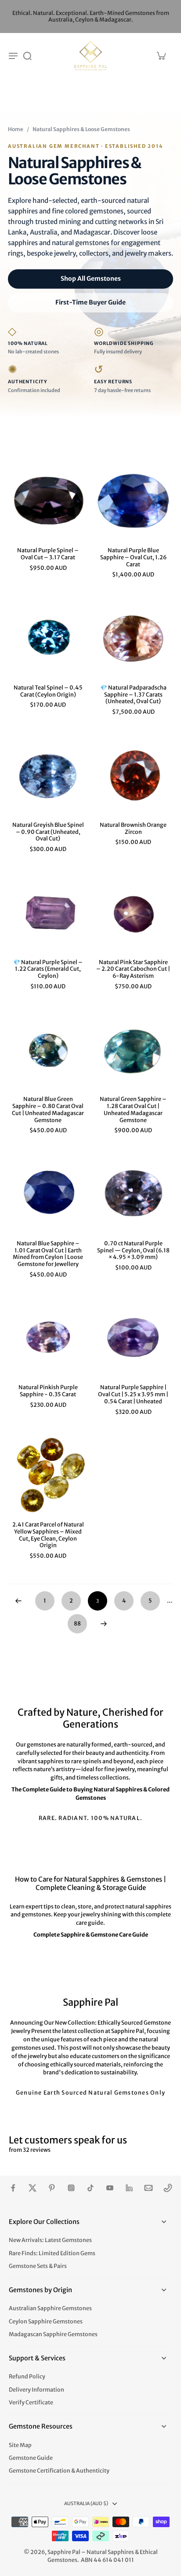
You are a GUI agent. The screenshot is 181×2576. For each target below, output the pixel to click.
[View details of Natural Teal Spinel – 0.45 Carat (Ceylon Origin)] (48, 638)
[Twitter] (33, 2188)
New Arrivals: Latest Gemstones (50, 2240)
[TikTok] (90, 2188)
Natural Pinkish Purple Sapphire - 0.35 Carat (48, 1391)
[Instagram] (71, 2188)
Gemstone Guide (31, 2458)
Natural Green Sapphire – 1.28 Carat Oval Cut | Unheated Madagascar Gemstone (133, 1109)
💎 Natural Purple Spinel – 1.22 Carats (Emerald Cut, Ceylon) (48, 969)
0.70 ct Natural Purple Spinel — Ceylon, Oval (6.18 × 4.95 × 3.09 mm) (133, 1250)
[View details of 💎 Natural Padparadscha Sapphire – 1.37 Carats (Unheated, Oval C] (133, 638)
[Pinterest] (52, 2188)
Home (16, 129)
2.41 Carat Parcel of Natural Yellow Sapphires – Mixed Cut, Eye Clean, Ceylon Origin (48, 1535)
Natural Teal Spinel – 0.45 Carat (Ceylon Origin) (48, 691)
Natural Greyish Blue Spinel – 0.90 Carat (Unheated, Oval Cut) (48, 832)
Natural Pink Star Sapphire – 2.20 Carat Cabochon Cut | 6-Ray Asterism (133, 969)
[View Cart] (161, 55)
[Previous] (18, 1601)
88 (77, 1624)
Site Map (20, 2445)
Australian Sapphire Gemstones (50, 2308)
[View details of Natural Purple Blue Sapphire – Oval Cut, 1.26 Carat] (133, 501)
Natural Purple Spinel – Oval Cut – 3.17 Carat (48, 554)
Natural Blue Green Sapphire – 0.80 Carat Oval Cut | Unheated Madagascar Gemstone (48, 1109)
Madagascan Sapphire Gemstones (53, 2334)
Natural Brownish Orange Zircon (133, 828)
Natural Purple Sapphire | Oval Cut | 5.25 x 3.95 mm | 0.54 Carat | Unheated (133, 1394)
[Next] (104, 1624)
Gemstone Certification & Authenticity (59, 2471)
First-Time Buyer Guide (90, 302)
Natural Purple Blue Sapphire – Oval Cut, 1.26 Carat (133, 557)
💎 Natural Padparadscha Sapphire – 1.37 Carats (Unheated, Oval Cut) (133, 694)
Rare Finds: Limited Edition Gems (52, 2253)
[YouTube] (110, 2188)
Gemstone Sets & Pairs (38, 2266)
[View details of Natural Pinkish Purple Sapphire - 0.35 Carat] (48, 1338)
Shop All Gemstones (91, 279)
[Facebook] (13, 2188)
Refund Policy (27, 2376)
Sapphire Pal (64, 2552)
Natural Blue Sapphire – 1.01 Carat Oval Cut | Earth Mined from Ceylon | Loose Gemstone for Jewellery (48, 1254)
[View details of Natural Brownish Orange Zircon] (133, 775)
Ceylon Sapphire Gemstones (46, 2321)
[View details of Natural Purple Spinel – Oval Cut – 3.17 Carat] (48, 501)
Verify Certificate (31, 2402)
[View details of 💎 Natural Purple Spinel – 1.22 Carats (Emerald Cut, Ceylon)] (48, 913)
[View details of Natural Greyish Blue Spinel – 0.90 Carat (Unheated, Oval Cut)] (48, 775)
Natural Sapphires (110, 2552)
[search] (27, 55)
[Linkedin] (129, 2188)
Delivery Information (36, 2390)
